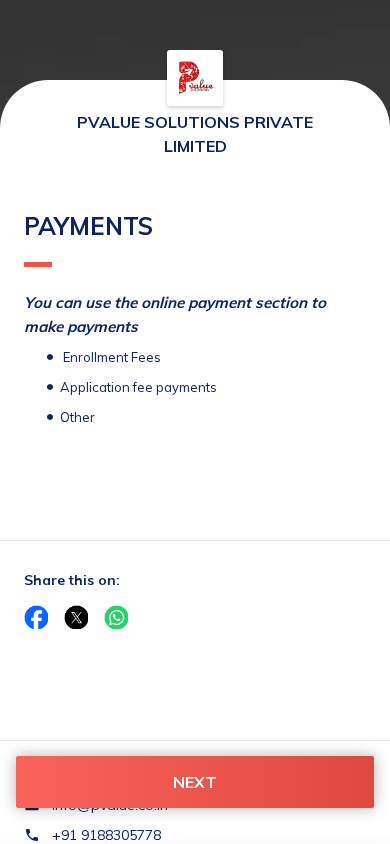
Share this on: (72, 580)
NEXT (195, 782)
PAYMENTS (88, 226)
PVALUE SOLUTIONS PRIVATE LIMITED (195, 134)
